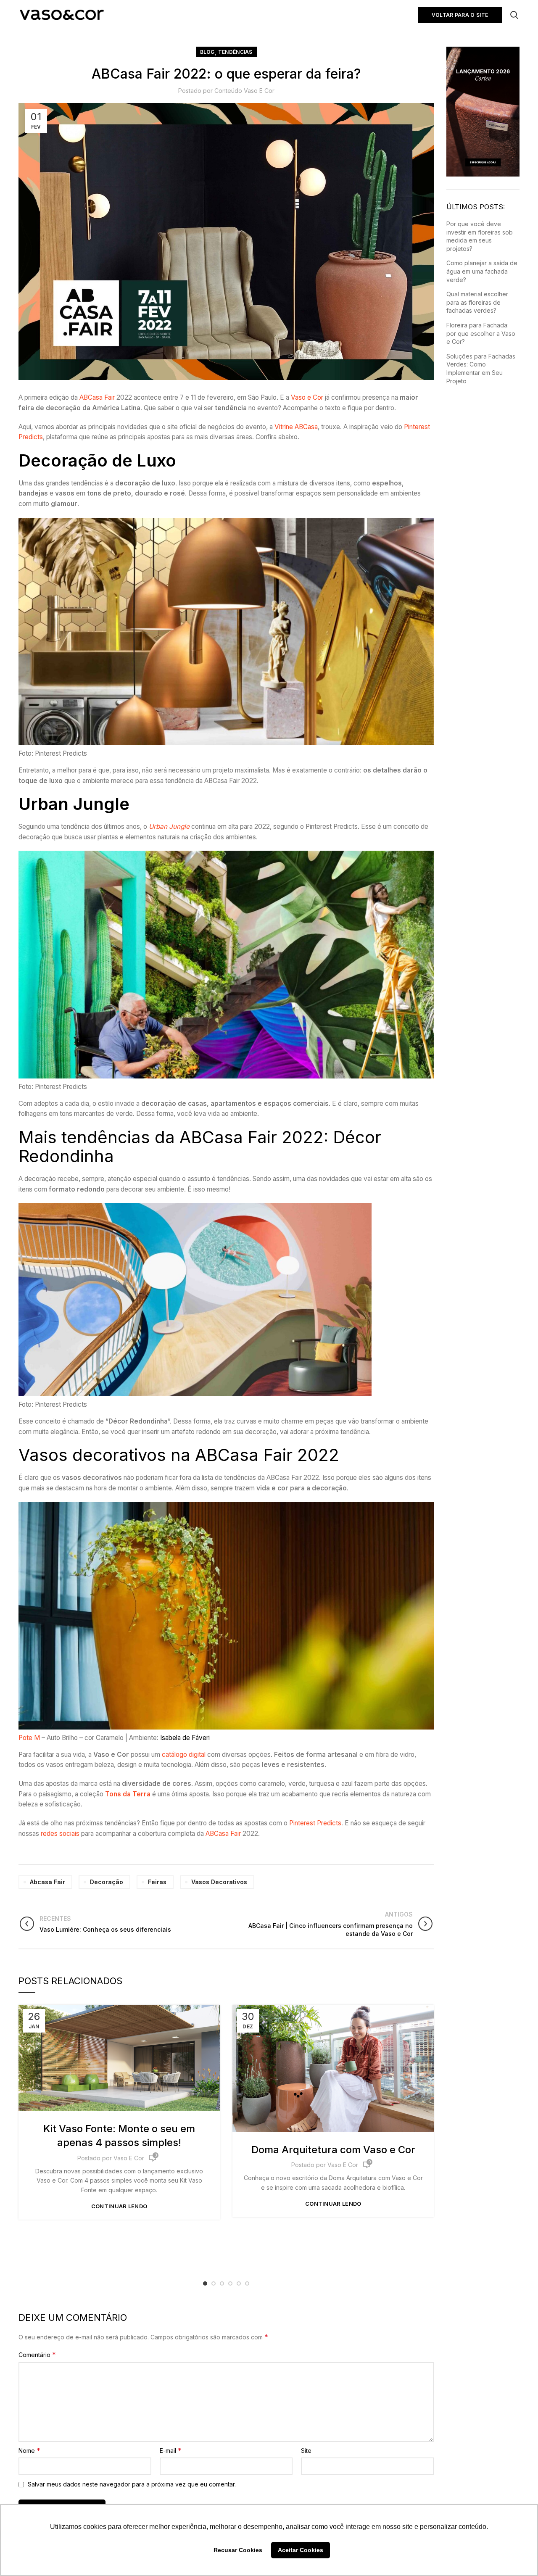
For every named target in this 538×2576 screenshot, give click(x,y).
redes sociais (60, 1834)
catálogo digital (184, 1755)
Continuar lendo (119, 2206)
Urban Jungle (169, 827)
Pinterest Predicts (315, 1823)
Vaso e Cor (307, 397)
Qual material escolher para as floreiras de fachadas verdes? (477, 302)
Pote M (29, 1738)
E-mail (171, 2450)
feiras (157, 1882)
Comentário (37, 2355)
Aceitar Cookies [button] (301, 2550)
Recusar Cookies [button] (238, 2550)
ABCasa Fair (97, 397)
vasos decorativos (219, 1882)
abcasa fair (47, 1882)
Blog (207, 52)
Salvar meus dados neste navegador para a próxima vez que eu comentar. (132, 2484)
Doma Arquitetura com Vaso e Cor (333, 2150)
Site (306, 2451)
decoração (107, 1882)
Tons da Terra (128, 1794)
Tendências (235, 52)
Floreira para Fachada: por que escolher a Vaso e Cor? (481, 333)
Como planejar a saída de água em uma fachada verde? (482, 271)
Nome (29, 2450)
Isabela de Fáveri (185, 1738)
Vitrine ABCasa (296, 427)
